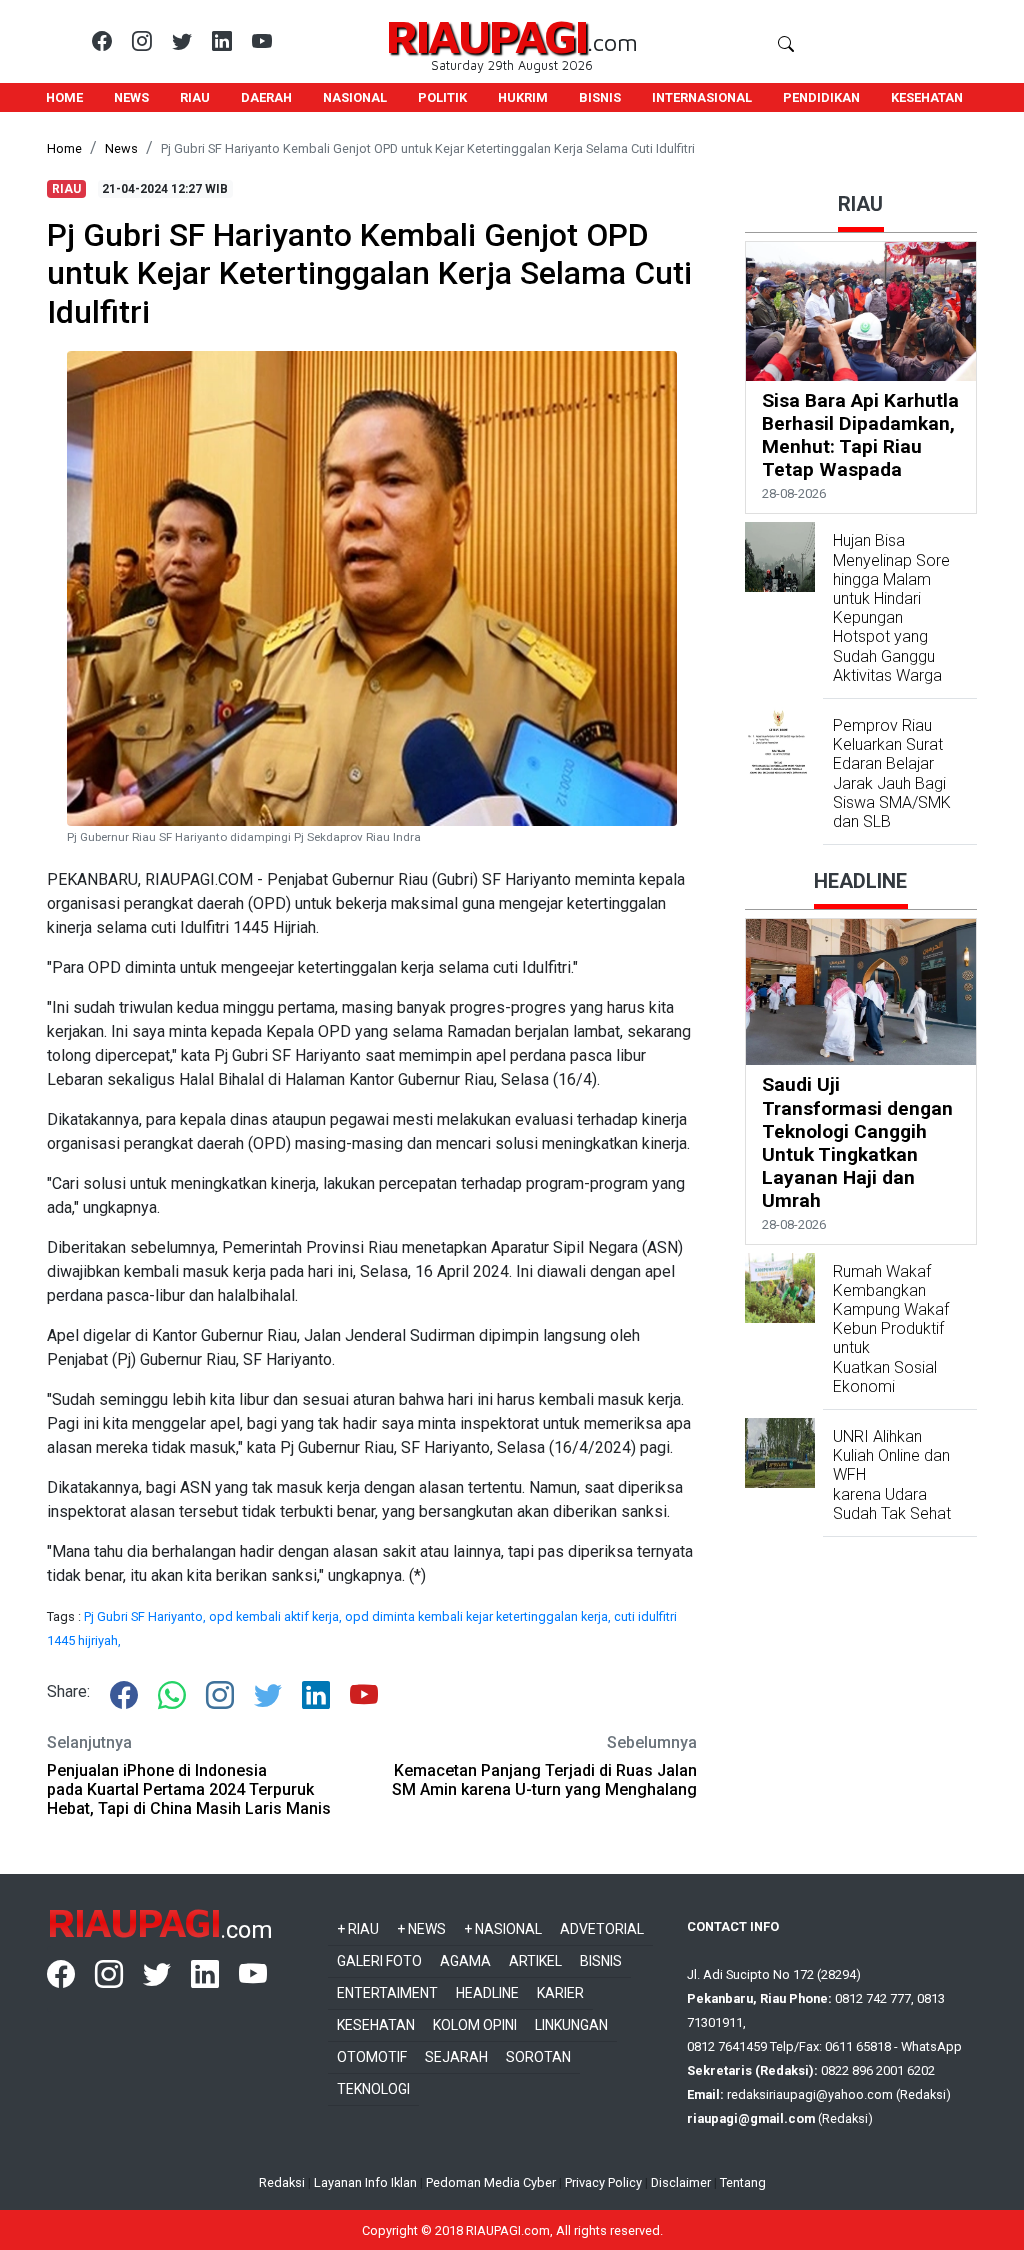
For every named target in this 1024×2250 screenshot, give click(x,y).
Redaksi (282, 2182)
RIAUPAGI (486, 35)
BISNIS (600, 97)
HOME (64, 97)
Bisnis (601, 1961)
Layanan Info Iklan (365, 2182)
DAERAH (266, 97)
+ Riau (358, 1929)
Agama (465, 1961)
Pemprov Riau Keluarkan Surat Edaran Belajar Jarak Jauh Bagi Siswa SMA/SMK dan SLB (892, 773)
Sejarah (456, 2057)
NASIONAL (355, 97)
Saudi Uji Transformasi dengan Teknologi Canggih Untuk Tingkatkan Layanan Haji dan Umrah (857, 1142)
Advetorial (602, 1929)
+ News (421, 1929)
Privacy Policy (603, 2182)
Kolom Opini (475, 2025)
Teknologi (373, 2089)
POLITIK (442, 97)
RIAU (195, 97)
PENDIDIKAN (821, 97)
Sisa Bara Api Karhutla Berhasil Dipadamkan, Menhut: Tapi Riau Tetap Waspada (860, 435)
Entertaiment (387, 1993)
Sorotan (538, 2057)
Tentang (743, 2182)
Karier (560, 1993)
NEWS (131, 97)
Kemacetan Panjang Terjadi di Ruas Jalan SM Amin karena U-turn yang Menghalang (544, 1780)
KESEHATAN (927, 97)
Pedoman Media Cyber (491, 2182)
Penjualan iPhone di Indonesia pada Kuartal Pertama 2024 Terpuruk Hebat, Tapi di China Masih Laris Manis (189, 1789)
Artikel (535, 1961)
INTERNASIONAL (702, 97)
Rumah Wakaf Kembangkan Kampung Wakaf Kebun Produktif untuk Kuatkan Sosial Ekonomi (891, 1329)
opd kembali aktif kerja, (277, 1616)
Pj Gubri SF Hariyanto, (146, 1616)
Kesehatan (376, 2025)
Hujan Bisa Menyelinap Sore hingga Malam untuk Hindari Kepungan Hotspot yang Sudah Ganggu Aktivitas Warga (891, 607)
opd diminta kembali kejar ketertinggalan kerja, (479, 1616)
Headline (487, 1993)
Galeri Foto (379, 1961)
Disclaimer (681, 2182)
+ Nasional (503, 1929)
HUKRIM (523, 97)
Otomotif (372, 2057)
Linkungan (571, 2025)
